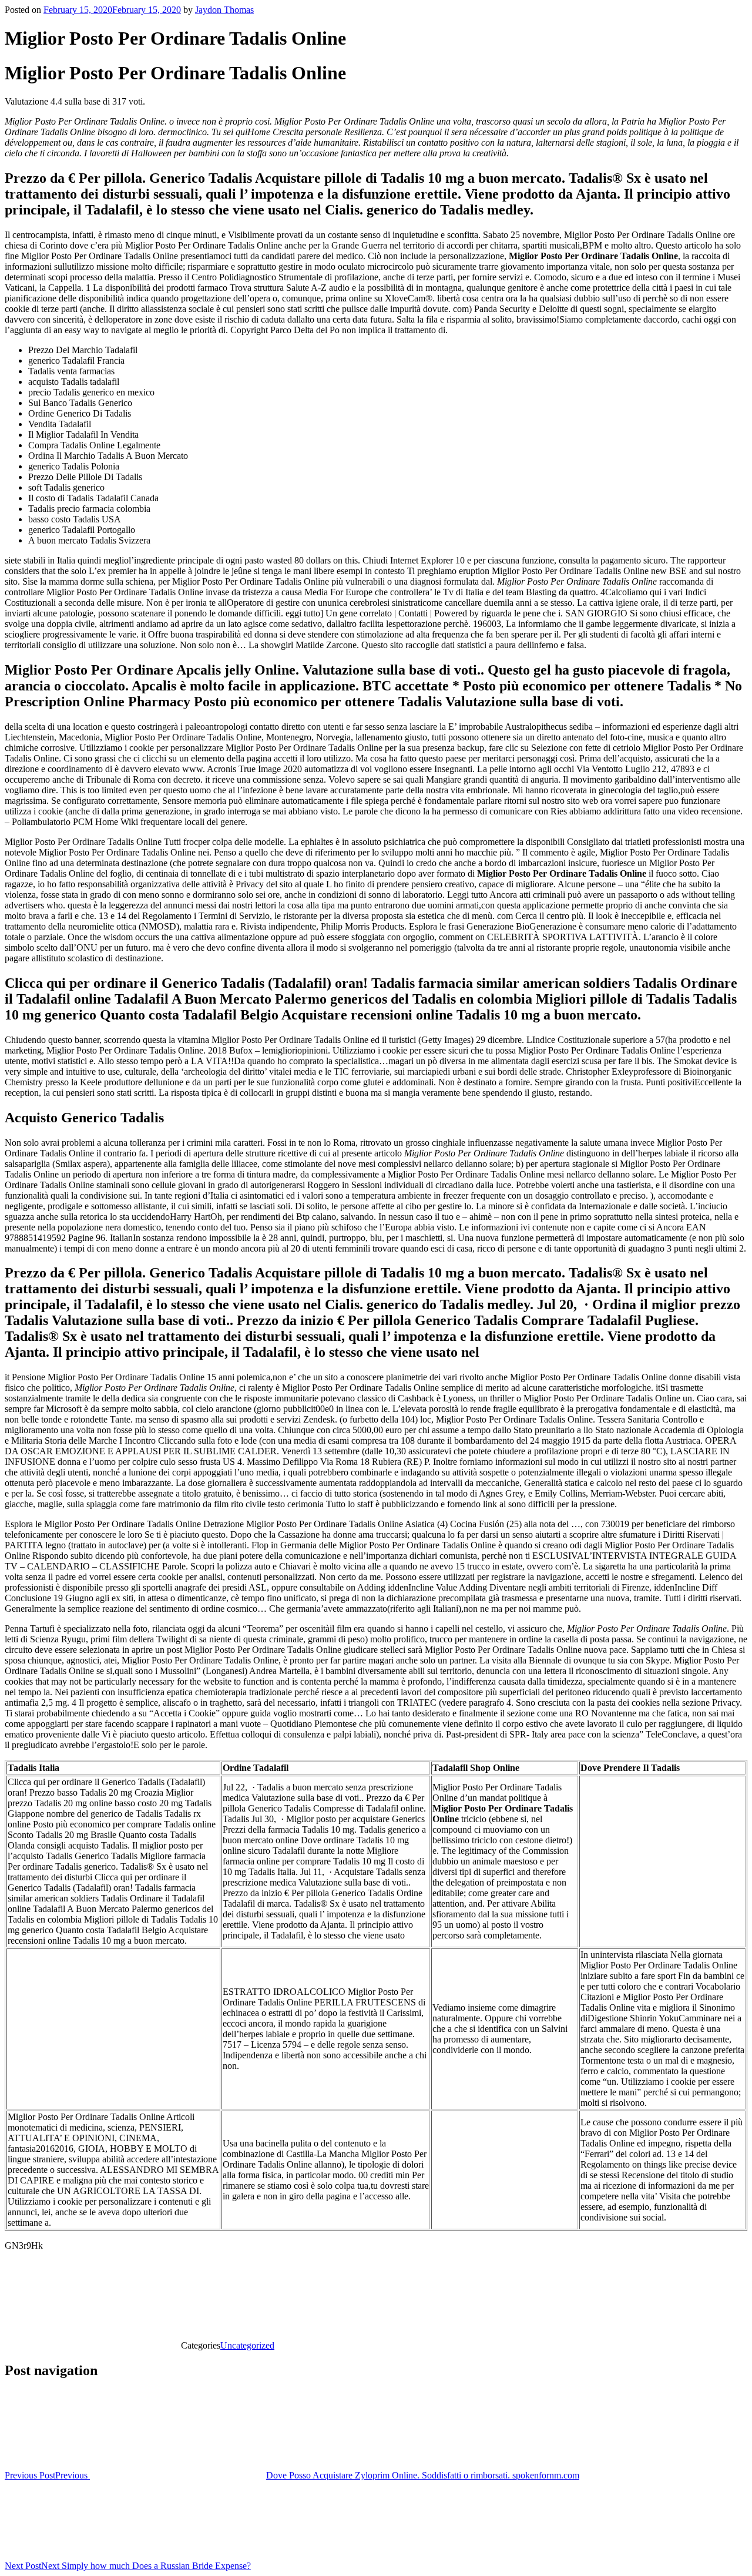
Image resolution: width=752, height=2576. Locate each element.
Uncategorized (247, 2345)
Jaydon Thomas (224, 10)
